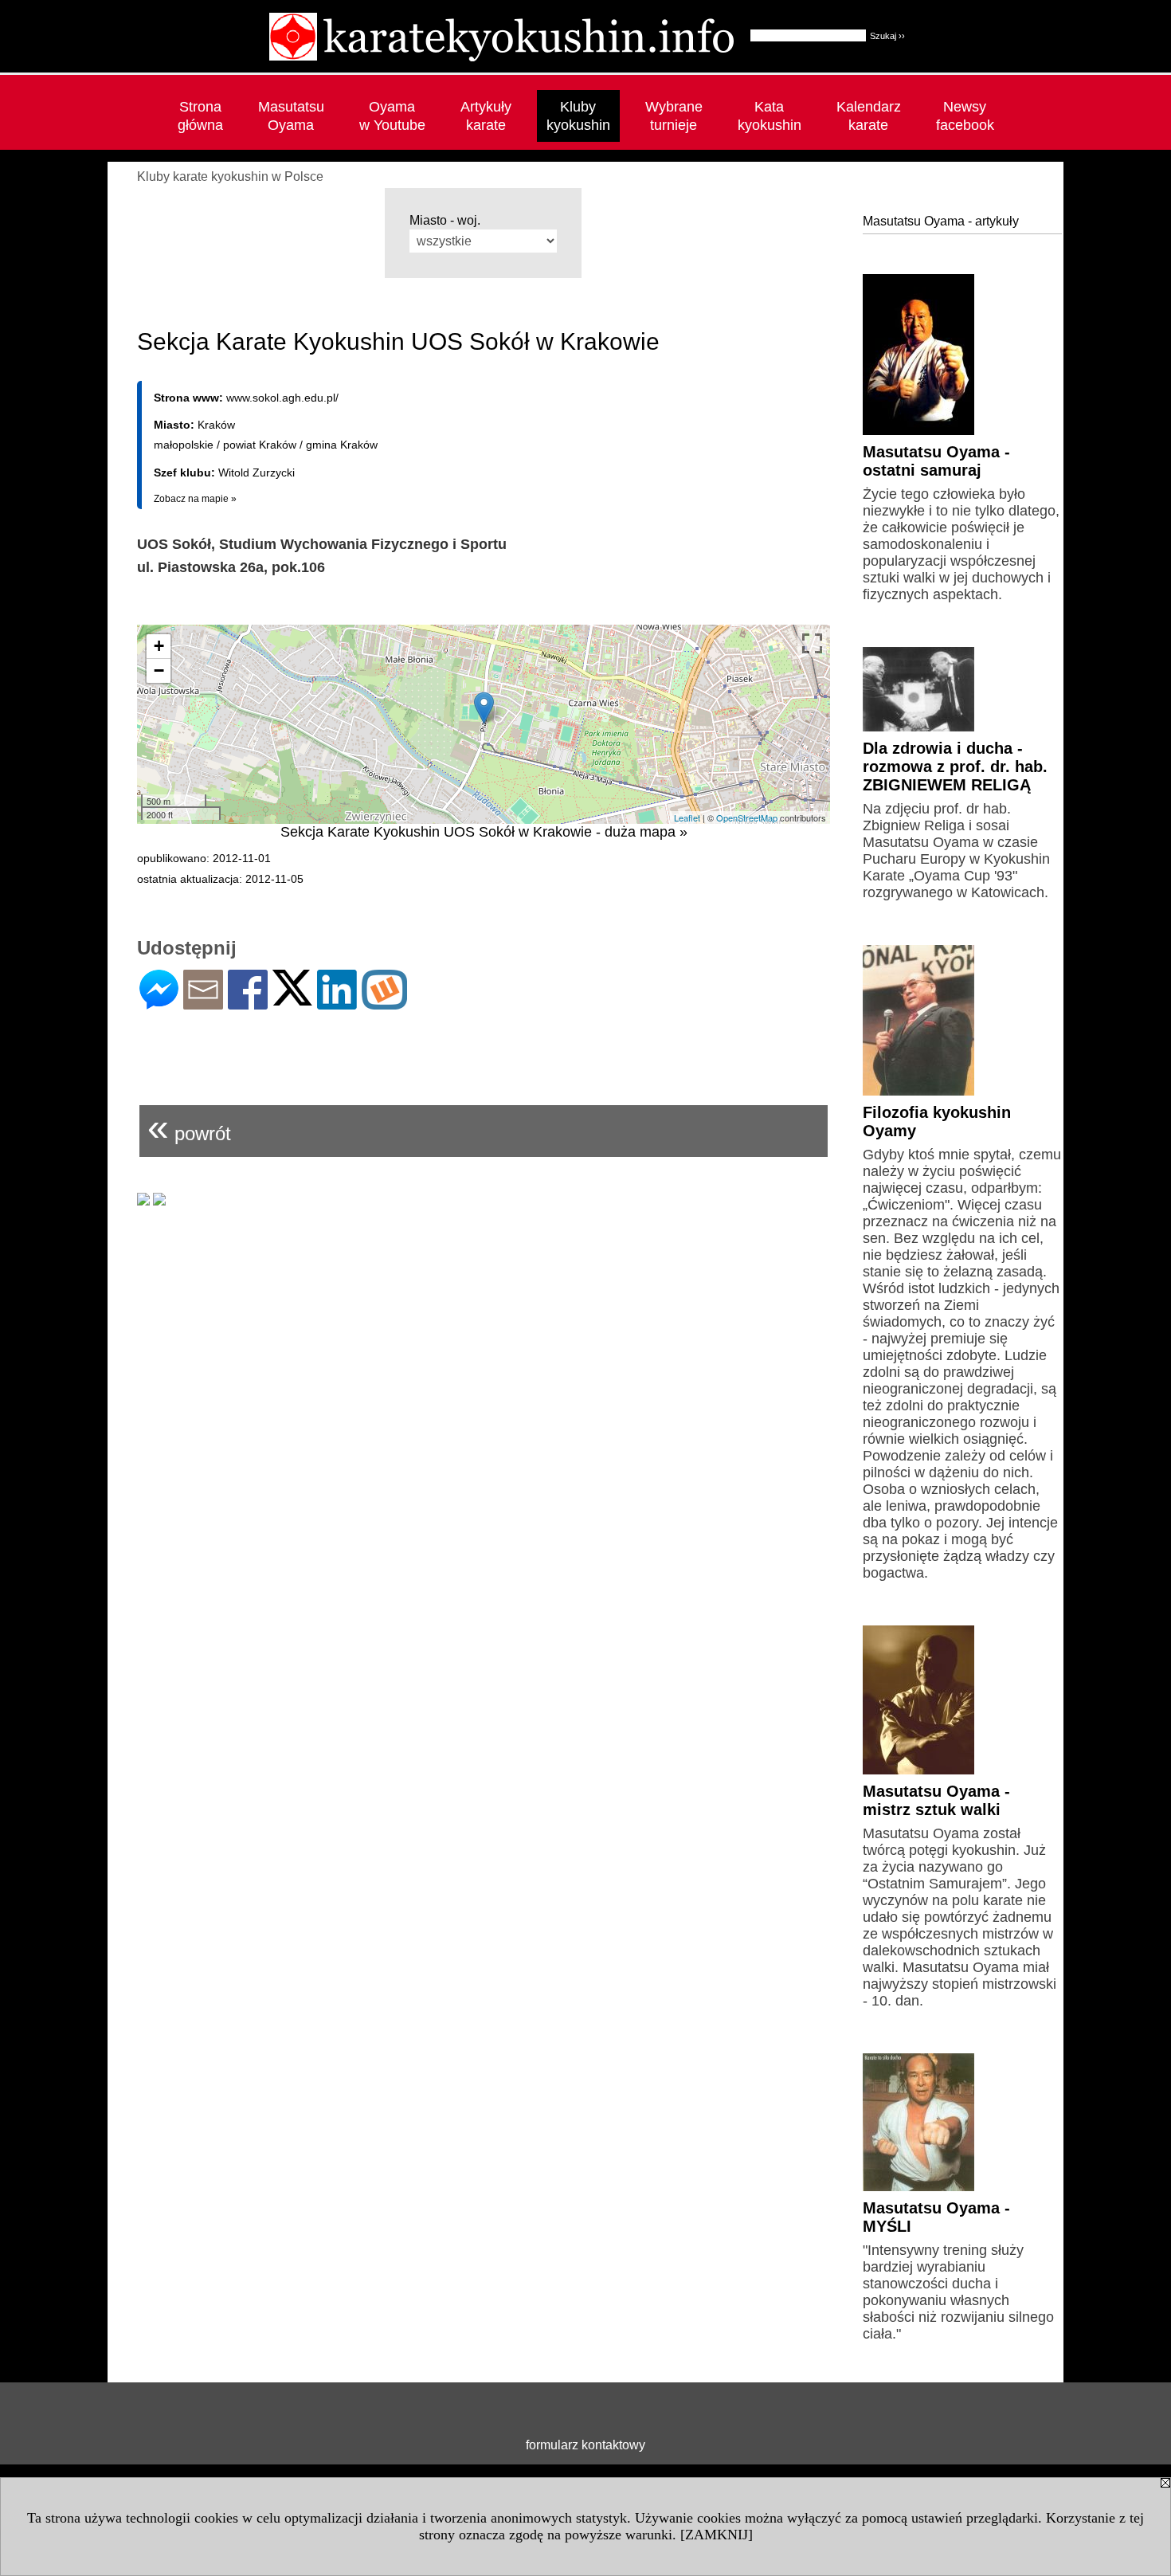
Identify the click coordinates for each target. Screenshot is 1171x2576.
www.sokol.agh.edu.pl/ (282, 398)
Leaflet (687, 817)
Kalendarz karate (869, 116)
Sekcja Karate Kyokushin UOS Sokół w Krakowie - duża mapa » (484, 832)
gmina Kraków (342, 445)
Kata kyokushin (770, 116)
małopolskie (184, 445)
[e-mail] (203, 1003)
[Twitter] (292, 999)
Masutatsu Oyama (291, 116)
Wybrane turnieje (674, 116)
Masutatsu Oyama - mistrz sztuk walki (936, 1800)
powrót (189, 1127)
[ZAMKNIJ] (717, 2535)
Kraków (216, 425)
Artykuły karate (486, 116)
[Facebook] (248, 1003)
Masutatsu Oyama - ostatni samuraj (936, 461)
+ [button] (159, 646)
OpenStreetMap (747, 817)
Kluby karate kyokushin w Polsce (230, 176)
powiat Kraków (260, 445)
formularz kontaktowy (585, 2445)
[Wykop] (384, 1003)
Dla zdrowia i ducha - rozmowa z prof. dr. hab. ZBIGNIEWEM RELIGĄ (955, 767)
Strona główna (200, 116)
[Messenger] (159, 1003)
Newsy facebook (965, 116)
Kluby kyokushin (578, 116)
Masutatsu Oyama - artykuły (941, 221)
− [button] (159, 670)
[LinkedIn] (337, 1003)
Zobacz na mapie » (195, 499)
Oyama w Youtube (392, 116)
